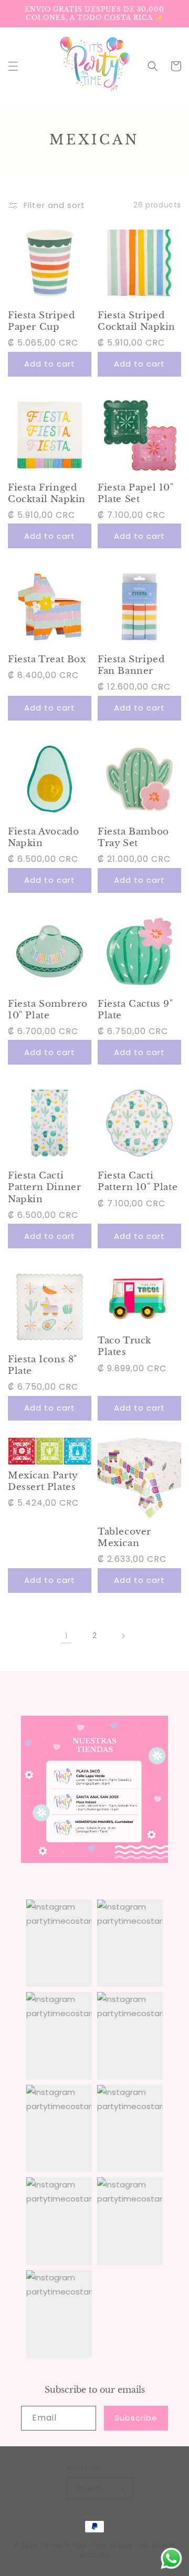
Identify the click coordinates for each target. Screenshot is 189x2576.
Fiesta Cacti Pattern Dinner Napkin (44, 1187)
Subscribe (136, 2418)
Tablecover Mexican (124, 1537)
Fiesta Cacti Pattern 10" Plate (138, 1181)
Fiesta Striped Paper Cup (41, 321)
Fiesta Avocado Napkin (43, 837)
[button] (13, 66)
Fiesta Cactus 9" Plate (135, 1010)
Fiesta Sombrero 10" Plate (48, 1010)
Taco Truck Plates (124, 1346)
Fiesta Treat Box (47, 659)
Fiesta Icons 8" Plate (43, 1365)
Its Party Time (64, 2546)
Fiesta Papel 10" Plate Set (136, 493)
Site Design (114, 2546)
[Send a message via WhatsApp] (171, 2558)
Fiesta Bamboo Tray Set (133, 837)
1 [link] (66, 1636)
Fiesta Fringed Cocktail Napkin (47, 493)
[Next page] (123, 1636)
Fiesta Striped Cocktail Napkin (136, 321)
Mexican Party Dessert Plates (43, 1481)
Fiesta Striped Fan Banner (131, 665)
